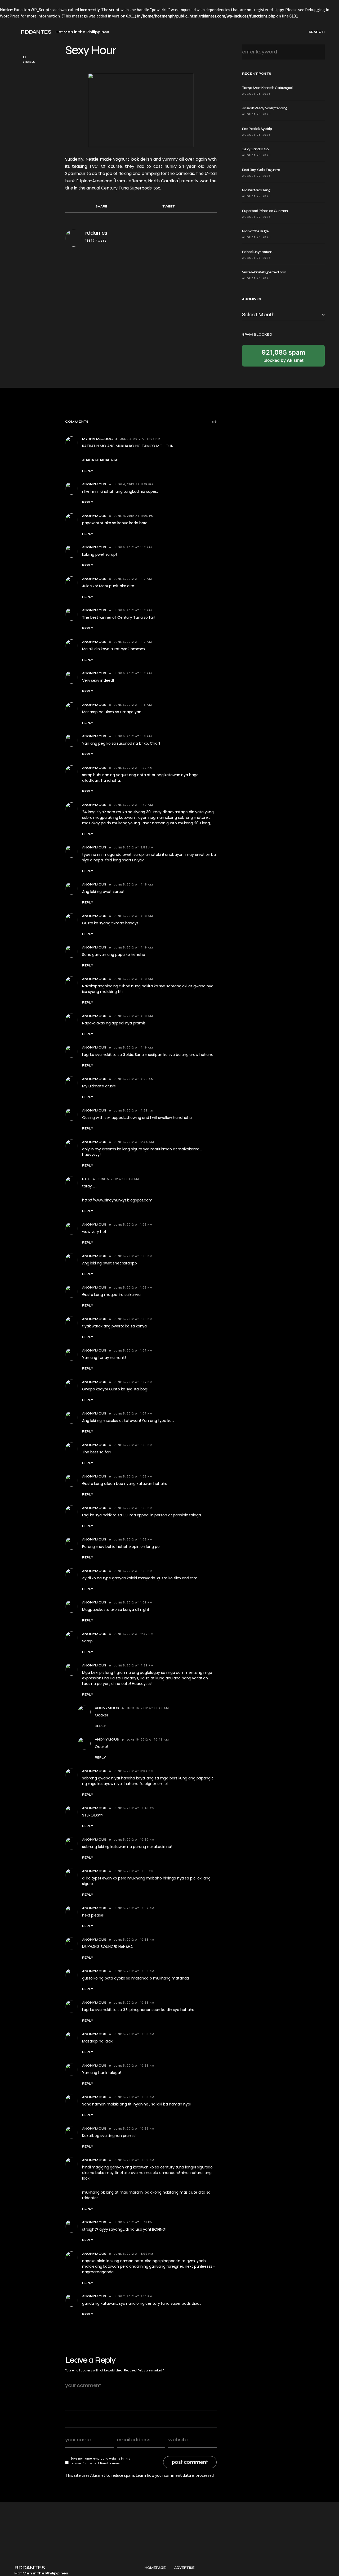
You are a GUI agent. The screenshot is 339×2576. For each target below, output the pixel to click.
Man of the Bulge (255, 231)
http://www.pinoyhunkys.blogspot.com (117, 1200)
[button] (16, 32)
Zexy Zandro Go (255, 149)
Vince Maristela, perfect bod (264, 272)
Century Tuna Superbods (126, 188)
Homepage (155, 2568)
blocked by (284, 356)
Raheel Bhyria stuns (257, 252)
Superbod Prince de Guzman (265, 211)
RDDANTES (36, 32)
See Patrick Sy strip (257, 129)
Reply (88, 471)
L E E (86, 1179)
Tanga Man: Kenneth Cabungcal (267, 88)
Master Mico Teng (256, 190)
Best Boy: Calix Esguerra (261, 170)
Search (319, 52)
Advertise (184, 2568)
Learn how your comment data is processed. (175, 2475)
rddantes (96, 233)
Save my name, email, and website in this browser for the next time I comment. (100, 2461)
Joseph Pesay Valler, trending (265, 108)
